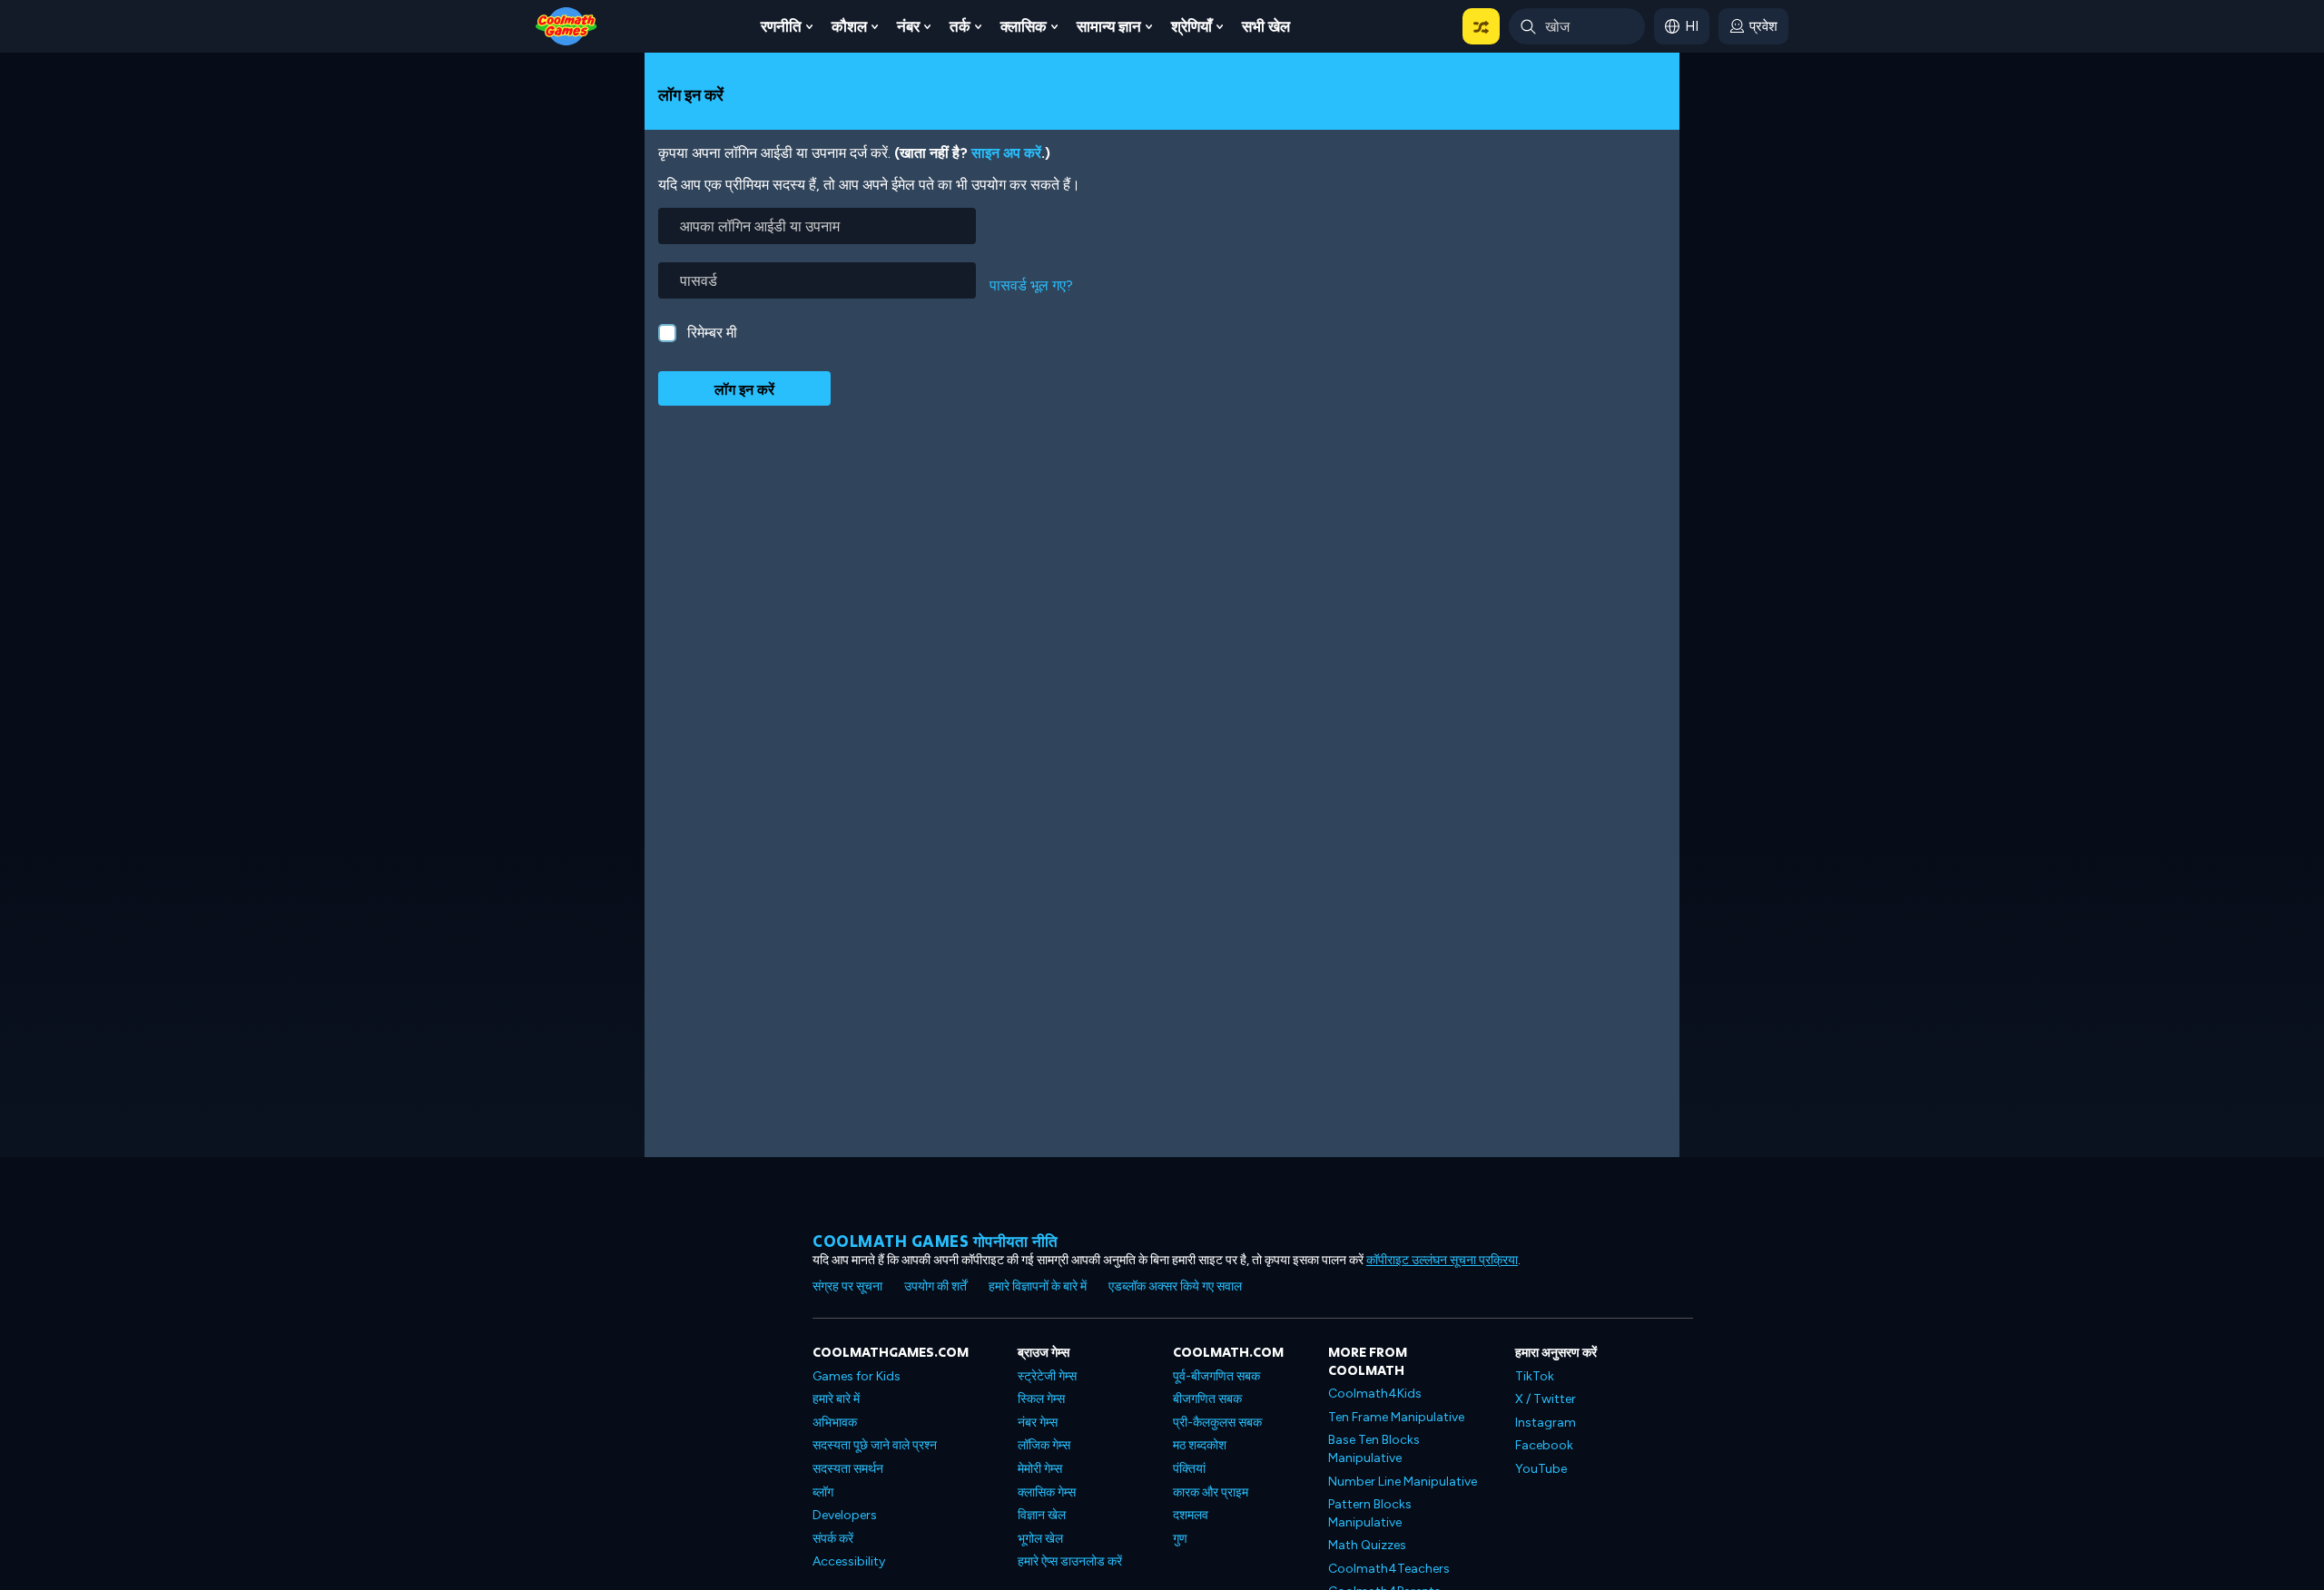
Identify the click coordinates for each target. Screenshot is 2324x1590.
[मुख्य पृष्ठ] (566, 25)
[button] (1481, 26)
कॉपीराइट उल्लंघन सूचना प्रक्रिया (1442, 1260)
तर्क (960, 26)
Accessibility (849, 1561)
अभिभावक (835, 1423)
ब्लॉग (823, 1492)
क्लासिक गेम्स (1047, 1492)
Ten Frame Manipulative (1396, 1417)
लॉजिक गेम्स (1044, 1445)
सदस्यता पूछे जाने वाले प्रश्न (875, 1445)
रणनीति (781, 26)
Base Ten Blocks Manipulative (1374, 1449)
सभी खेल (1266, 26)
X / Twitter (1546, 1399)
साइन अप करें (1006, 153)
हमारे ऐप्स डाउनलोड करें (1070, 1561)
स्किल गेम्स (1041, 1399)
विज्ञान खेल (1042, 1515)
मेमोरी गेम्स (1040, 1469)
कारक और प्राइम (1211, 1492)
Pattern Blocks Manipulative (1370, 1513)
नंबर (908, 26)
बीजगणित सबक (1207, 1399)
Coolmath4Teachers (1389, 1569)
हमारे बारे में (836, 1399)
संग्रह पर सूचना (847, 1286)
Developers (845, 1515)
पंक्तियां (1189, 1469)
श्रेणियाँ (1192, 26)
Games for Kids (857, 1376)
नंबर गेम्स (1038, 1423)
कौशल (849, 26)
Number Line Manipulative (1403, 1482)
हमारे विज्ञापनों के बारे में (1038, 1286)
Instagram (1546, 1423)
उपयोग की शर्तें (936, 1286)
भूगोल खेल (1040, 1539)
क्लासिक (1024, 26)
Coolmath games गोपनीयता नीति (936, 1241)
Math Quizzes (1367, 1545)
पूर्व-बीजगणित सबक (1216, 1376)
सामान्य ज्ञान (1109, 26)
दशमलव (1191, 1515)
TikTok (1535, 1376)
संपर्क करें (833, 1539)
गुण (1180, 1539)
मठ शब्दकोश (1200, 1445)
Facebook (1544, 1445)
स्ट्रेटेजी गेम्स (1047, 1376)
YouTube (1541, 1469)
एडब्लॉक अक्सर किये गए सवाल (1175, 1286)
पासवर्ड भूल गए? (1031, 285)
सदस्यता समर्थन (848, 1469)
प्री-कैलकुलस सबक (1217, 1423)
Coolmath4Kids (1375, 1394)
